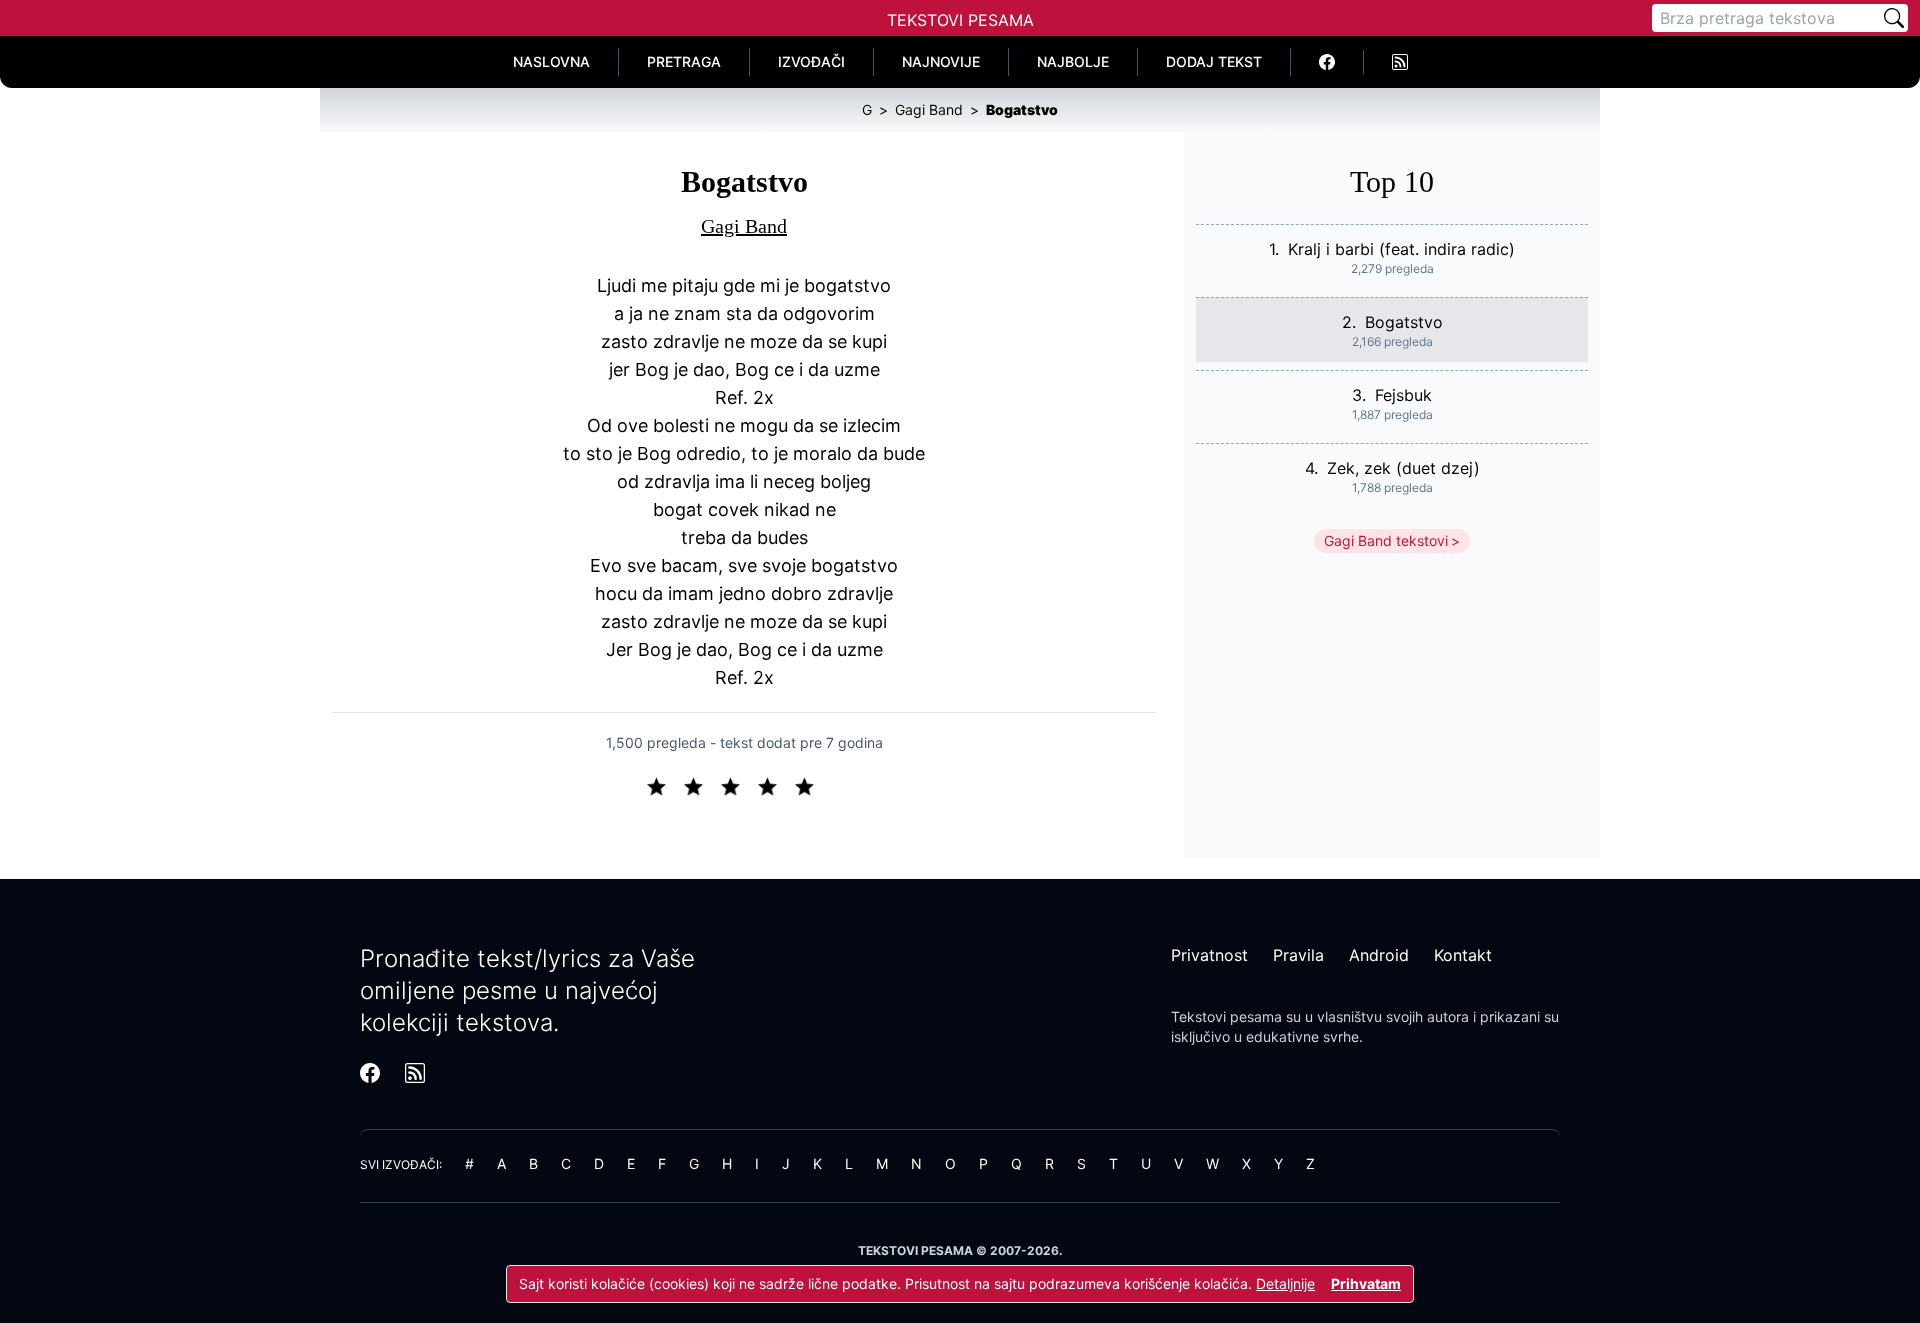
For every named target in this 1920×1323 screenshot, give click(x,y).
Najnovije (941, 61)
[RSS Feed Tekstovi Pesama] (1400, 62)
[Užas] (664, 785)
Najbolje (1073, 61)
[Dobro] (775, 785)
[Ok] (738, 785)
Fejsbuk (1403, 395)
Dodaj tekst (1214, 61)
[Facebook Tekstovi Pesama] (1327, 62)
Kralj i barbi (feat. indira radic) (1401, 249)
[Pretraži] (1894, 18)
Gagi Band (744, 226)
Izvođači (811, 61)
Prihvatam (1366, 1283)
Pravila (1298, 955)
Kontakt (1463, 955)
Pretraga (684, 61)
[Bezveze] (701, 785)
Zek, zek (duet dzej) (1403, 468)
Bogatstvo (1404, 322)
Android (1379, 955)
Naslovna (551, 61)
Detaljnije (1285, 1283)
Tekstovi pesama (1226, 1016)
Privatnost (1209, 955)
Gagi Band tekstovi (1386, 540)
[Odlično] (810, 785)
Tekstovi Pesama (960, 20)
